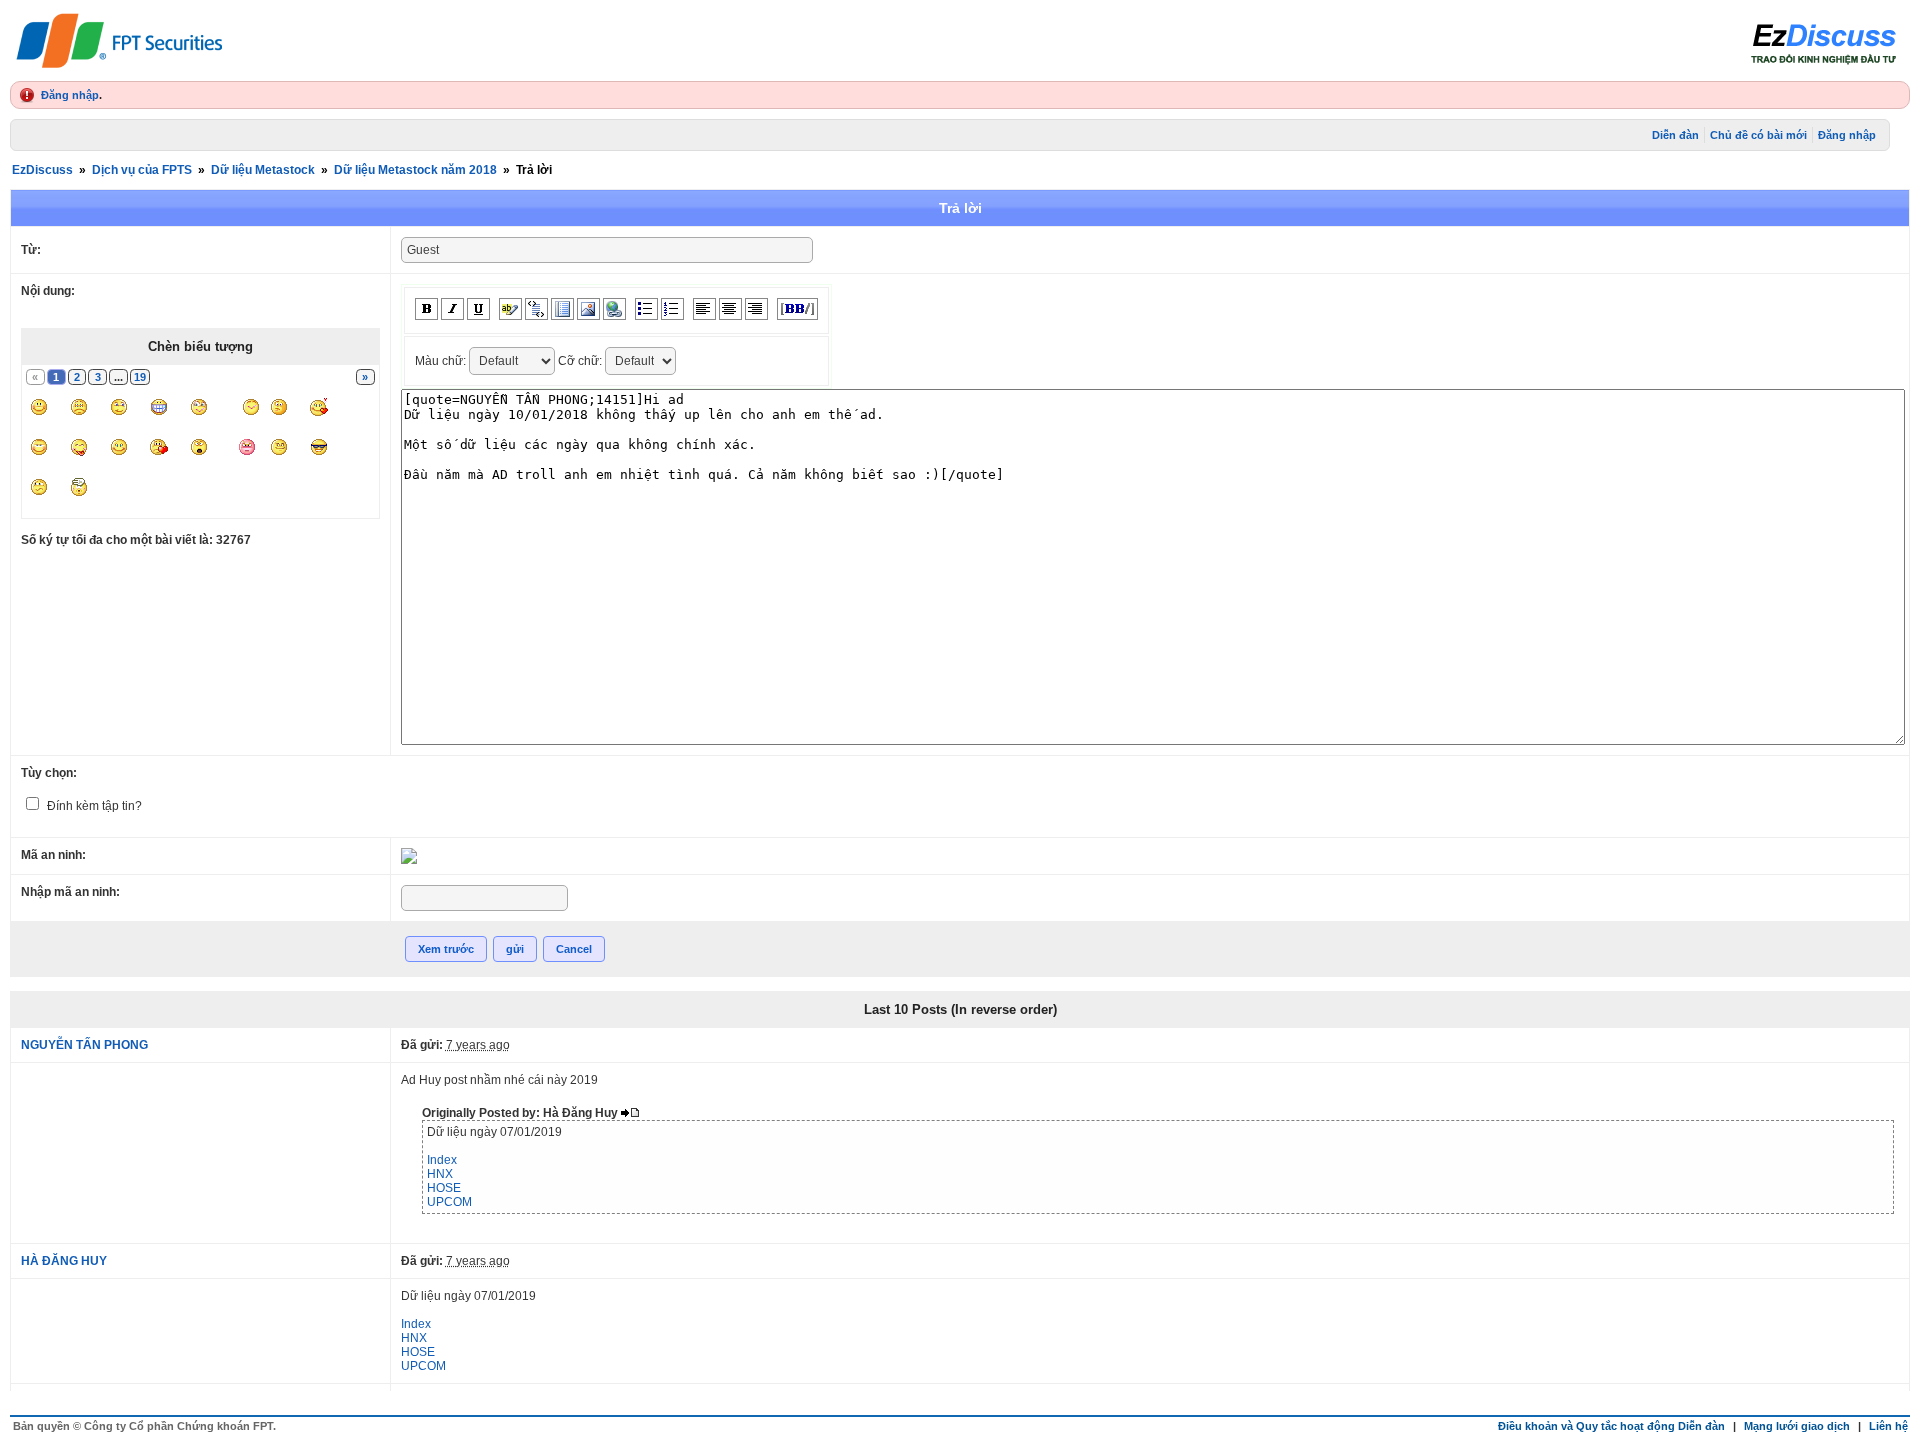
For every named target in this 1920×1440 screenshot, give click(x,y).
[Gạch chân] (478, 309)
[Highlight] (510, 309)
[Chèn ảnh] (588, 309)
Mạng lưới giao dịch (1797, 1426)
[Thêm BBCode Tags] (797, 309)
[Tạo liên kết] (614, 309)
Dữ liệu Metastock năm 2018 (415, 170)
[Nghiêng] (452, 309)
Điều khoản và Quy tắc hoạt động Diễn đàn (1611, 1426)
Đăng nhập (70, 95)
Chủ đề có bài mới (1758, 135)
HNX (440, 1174)
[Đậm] (426, 309)
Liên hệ (1888, 1426)
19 (140, 377)
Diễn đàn (1675, 135)
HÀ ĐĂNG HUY (64, 1261)
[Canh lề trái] (704, 309)
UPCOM (449, 1202)
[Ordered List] (672, 309)
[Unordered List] (646, 309)
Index (442, 1160)
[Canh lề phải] (756, 309)
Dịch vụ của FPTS (142, 170)
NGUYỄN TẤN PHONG (84, 1045)
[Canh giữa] (730, 309)
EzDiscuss (42, 170)
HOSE (444, 1188)
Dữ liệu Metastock (263, 170)
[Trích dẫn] (536, 309)
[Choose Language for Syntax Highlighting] (562, 309)
